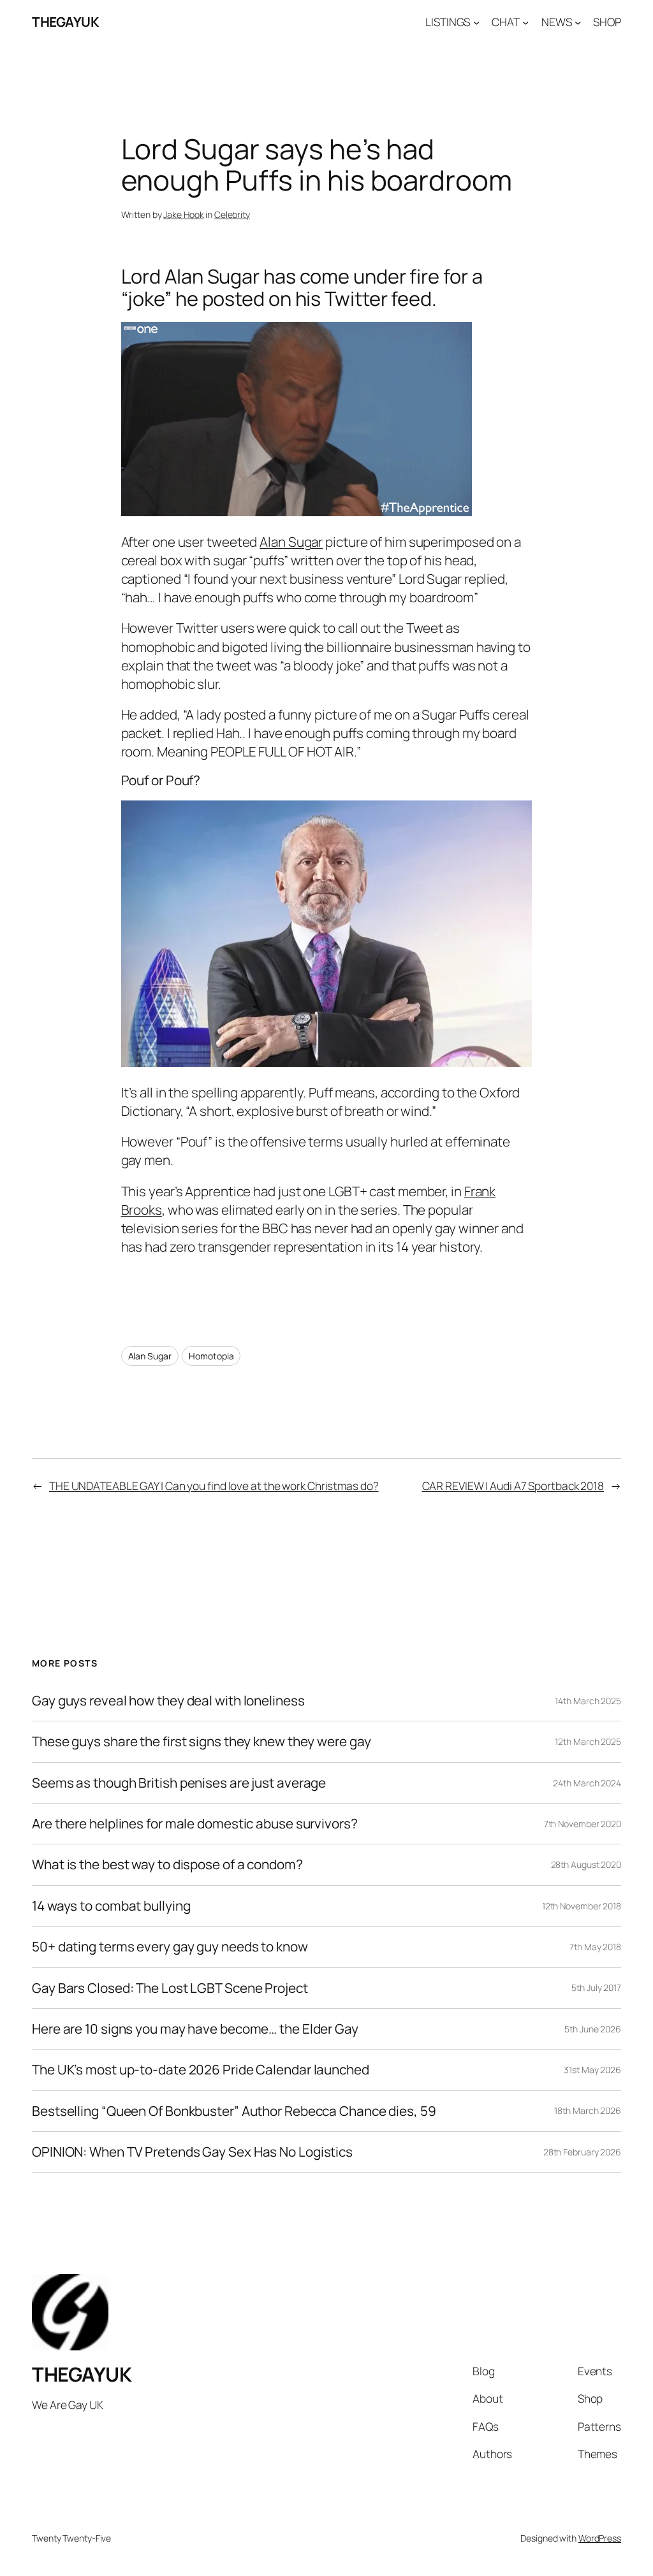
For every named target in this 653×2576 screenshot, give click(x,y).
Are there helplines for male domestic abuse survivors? (195, 1824)
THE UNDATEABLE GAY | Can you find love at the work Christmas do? (214, 1486)
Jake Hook (183, 214)
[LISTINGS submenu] (476, 22)
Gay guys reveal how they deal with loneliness (168, 1701)
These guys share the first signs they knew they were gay (201, 1741)
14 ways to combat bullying (111, 1906)
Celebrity (232, 214)
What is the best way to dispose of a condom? (167, 1864)
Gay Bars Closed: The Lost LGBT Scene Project (170, 1988)
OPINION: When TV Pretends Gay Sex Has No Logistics (192, 2152)
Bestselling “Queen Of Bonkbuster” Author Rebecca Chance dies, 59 (234, 2111)
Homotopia (211, 1356)
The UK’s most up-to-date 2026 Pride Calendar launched (201, 2070)
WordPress (600, 2538)
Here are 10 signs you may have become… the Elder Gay (195, 2029)
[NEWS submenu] (578, 22)
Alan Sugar (291, 542)
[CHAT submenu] (525, 22)
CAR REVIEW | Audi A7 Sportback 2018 (513, 1486)
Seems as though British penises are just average (179, 1783)
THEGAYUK (65, 22)
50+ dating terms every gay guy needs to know (170, 1947)
